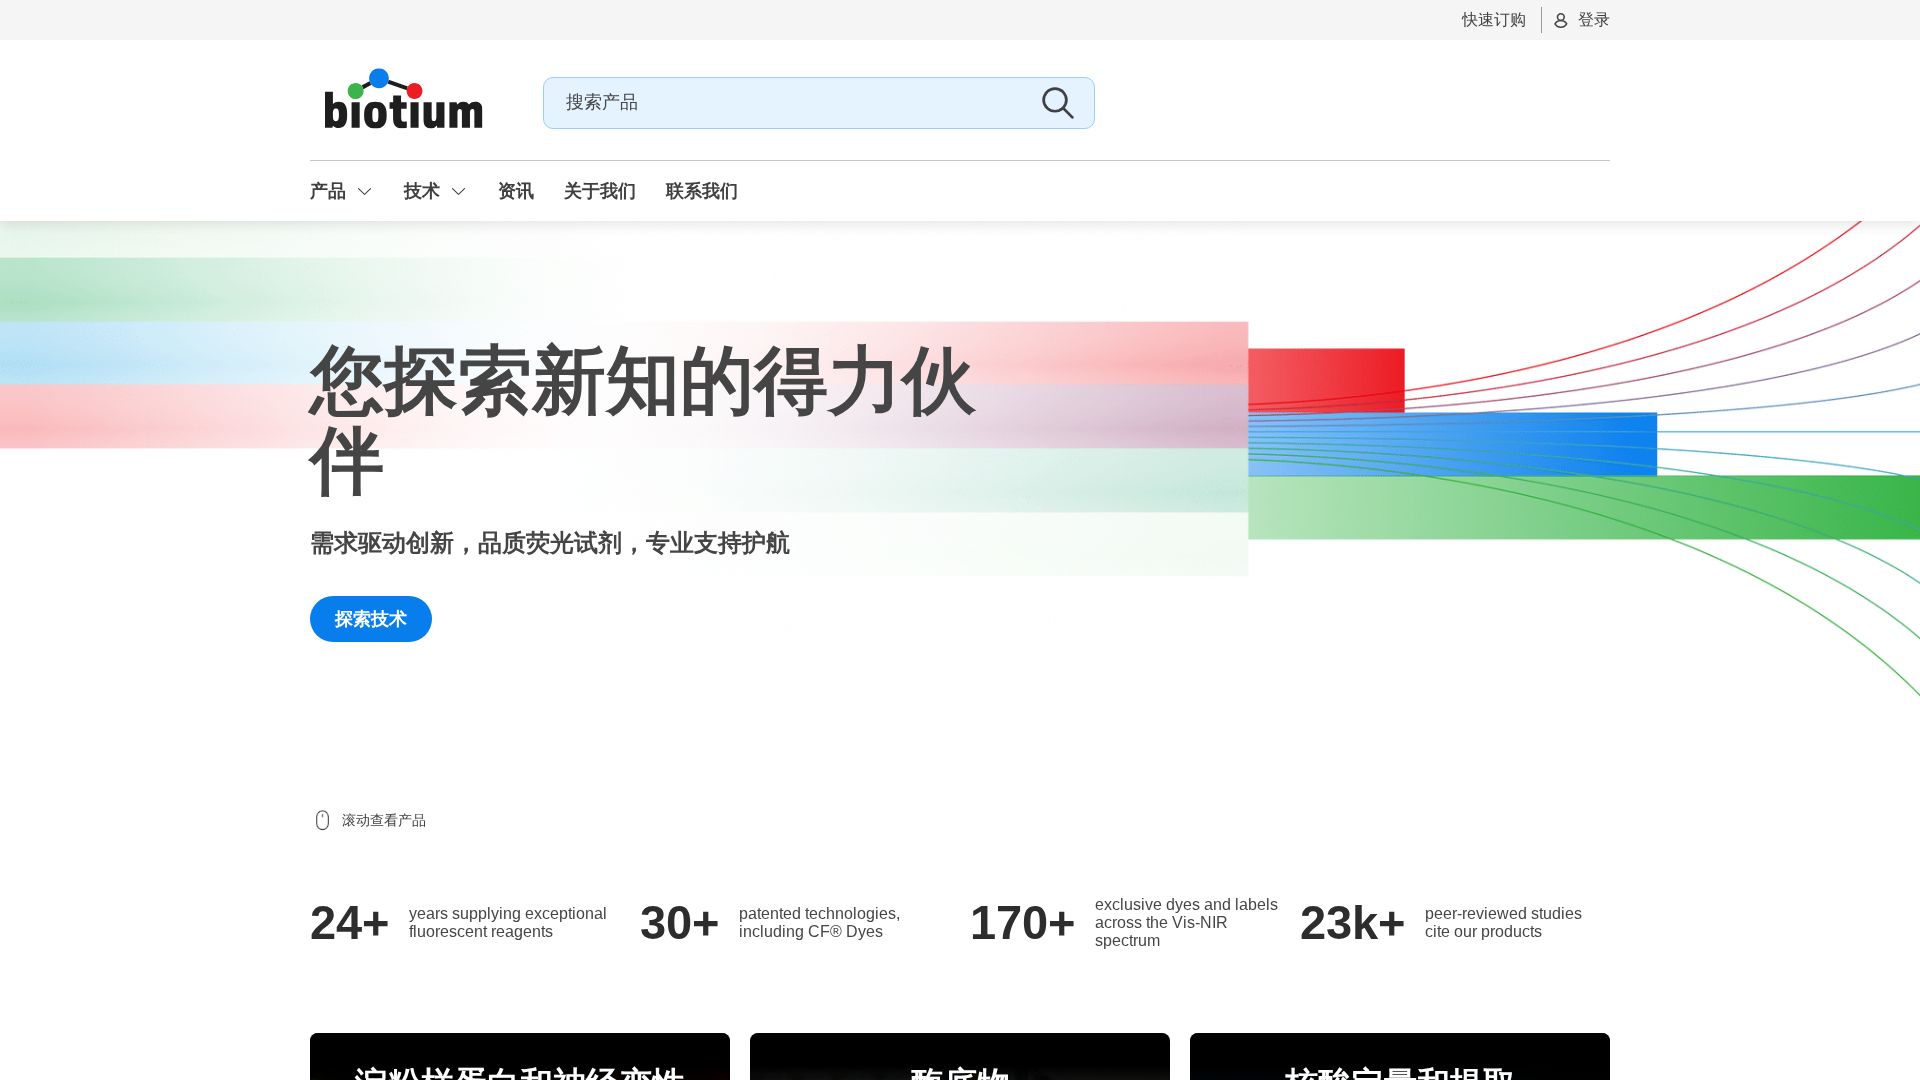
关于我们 (600, 191)
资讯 (516, 191)
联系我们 (702, 191)
